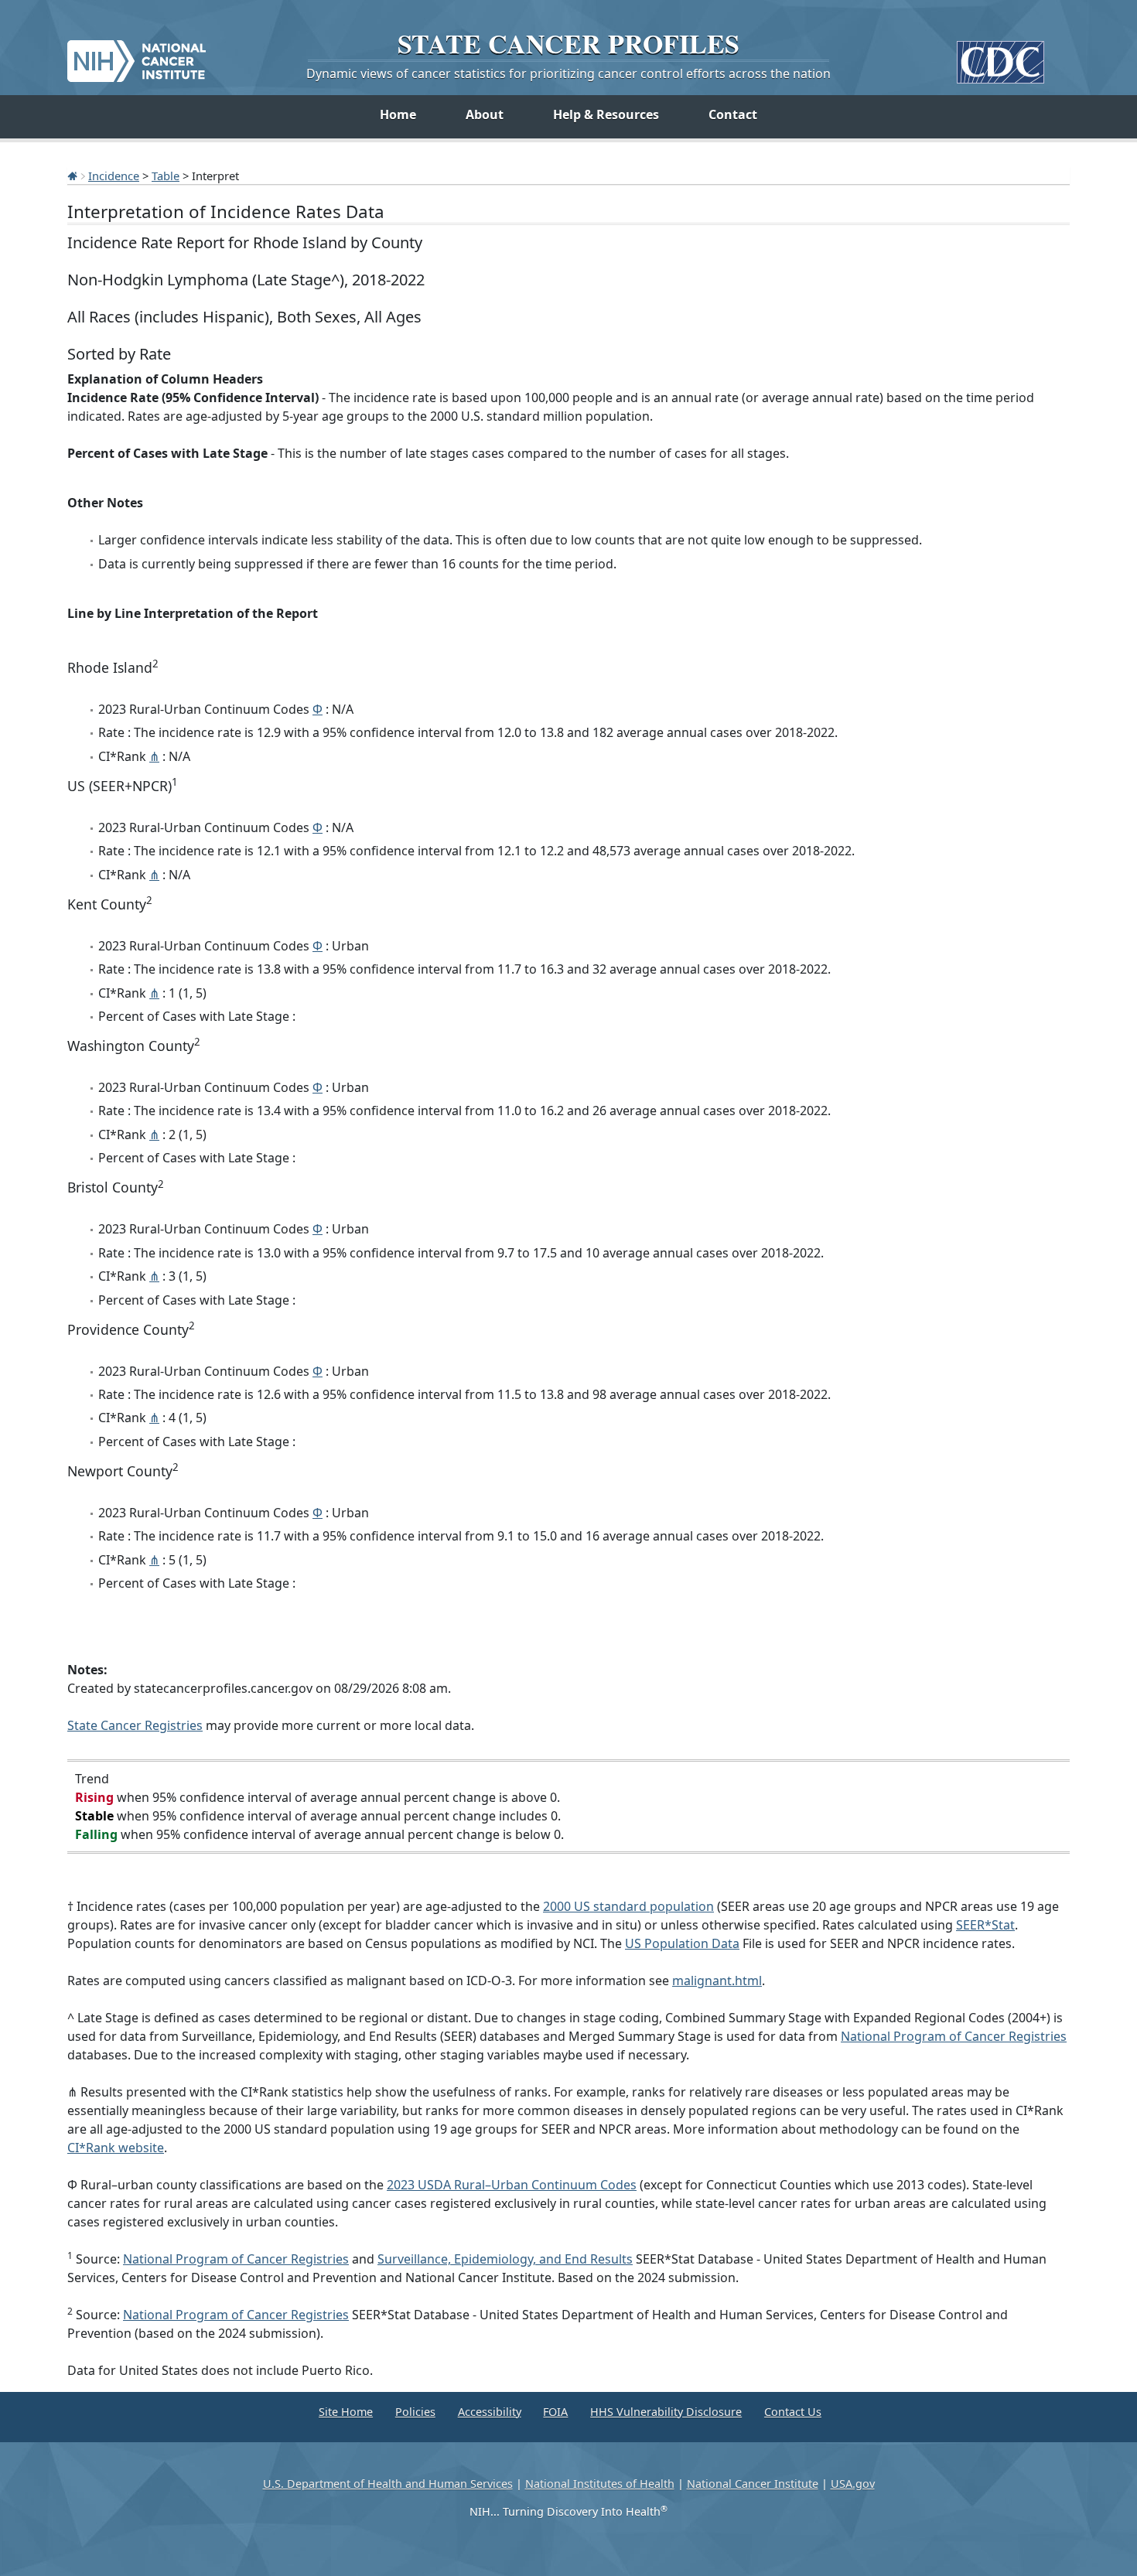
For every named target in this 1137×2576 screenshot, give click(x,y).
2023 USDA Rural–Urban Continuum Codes (512, 2185)
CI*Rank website (116, 2148)
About (485, 114)
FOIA (555, 2412)
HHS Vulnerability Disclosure (666, 2412)
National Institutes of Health (600, 2484)
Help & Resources (606, 114)
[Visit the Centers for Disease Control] (1000, 56)
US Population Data (682, 1943)
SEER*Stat (985, 1925)
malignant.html (717, 1981)
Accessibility (490, 2412)
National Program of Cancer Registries (954, 2036)
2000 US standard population (628, 1906)
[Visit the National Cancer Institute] (137, 55)
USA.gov (853, 2484)
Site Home (346, 2412)
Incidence (114, 176)
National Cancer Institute (753, 2484)
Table (166, 176)
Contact (733, 114)
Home (398, 114)
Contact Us (793, 2412)
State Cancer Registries (135, 1725)
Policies (415, 2412)
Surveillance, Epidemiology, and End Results (505, 2259)
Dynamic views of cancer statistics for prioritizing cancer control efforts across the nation (568, 73)
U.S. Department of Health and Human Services (388, 2484)
